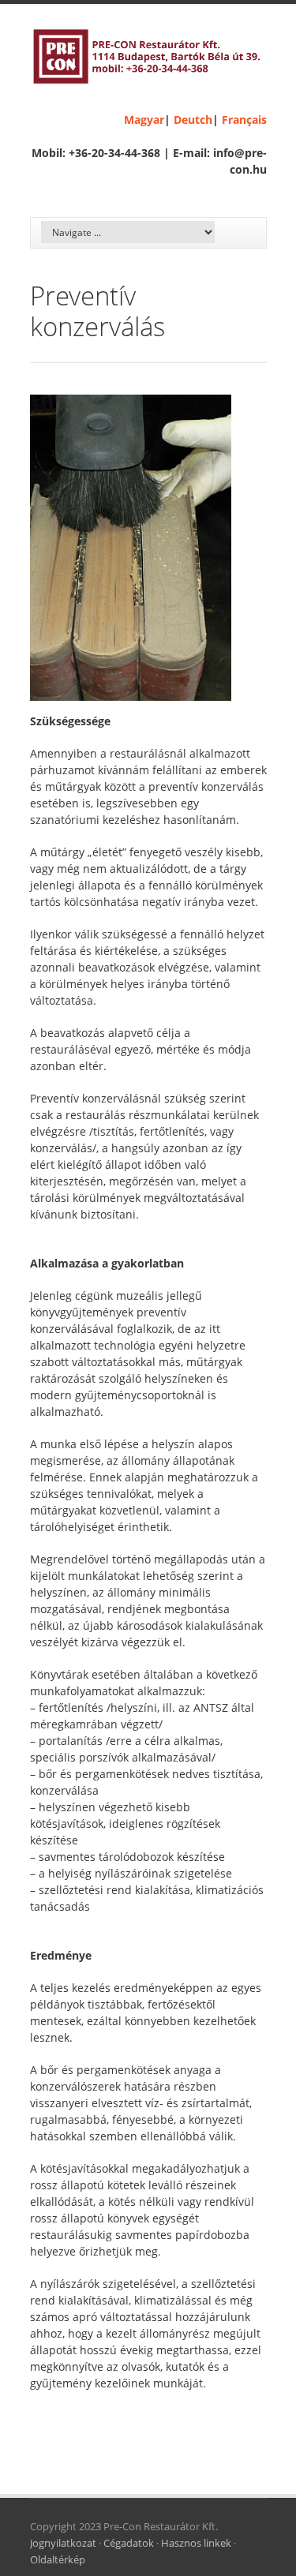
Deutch (193, 120)
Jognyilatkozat (63, 2543)
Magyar (144, 120)
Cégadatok (129, 2543)
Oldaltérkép (58, 2559)
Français (244, 120)
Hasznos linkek (196, 2543)
